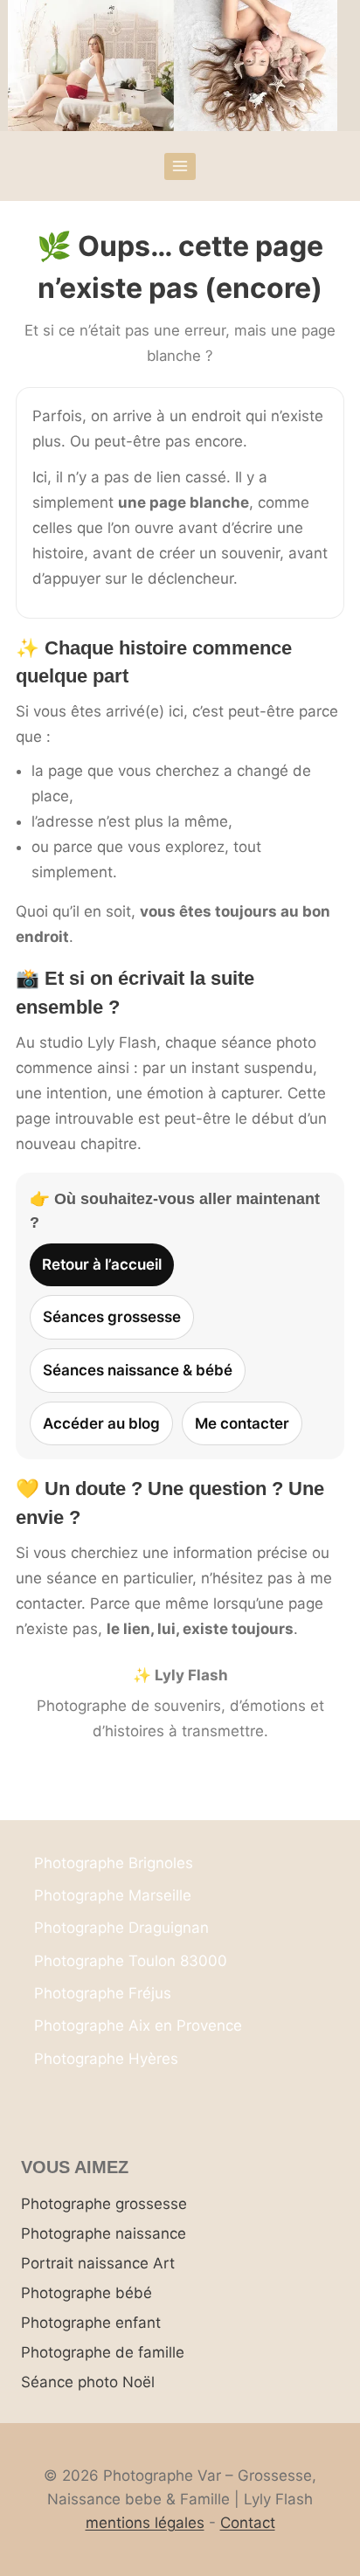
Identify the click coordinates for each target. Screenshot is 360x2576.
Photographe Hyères (106, 2059)
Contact (248, 2523)
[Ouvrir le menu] (180, 166)
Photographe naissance (104, 2233)
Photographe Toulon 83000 (131, 1961)
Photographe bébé (87, 2293)
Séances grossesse (112, 1317)
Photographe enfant (91, 2323)
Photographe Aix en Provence (138, 2025)
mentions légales (145, 2523)
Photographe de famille (103, 2352)
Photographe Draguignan (121, 1928)
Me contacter (242, 1423)
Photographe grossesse (104, 2204)
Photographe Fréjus (103, 1993)
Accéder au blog (101, 1423)
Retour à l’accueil (102, 1264)
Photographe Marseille (113, 1895)
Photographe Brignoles (114, 1863)
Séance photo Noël (88, 2382)
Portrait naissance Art (98, 2263)
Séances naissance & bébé (138, 1370)
